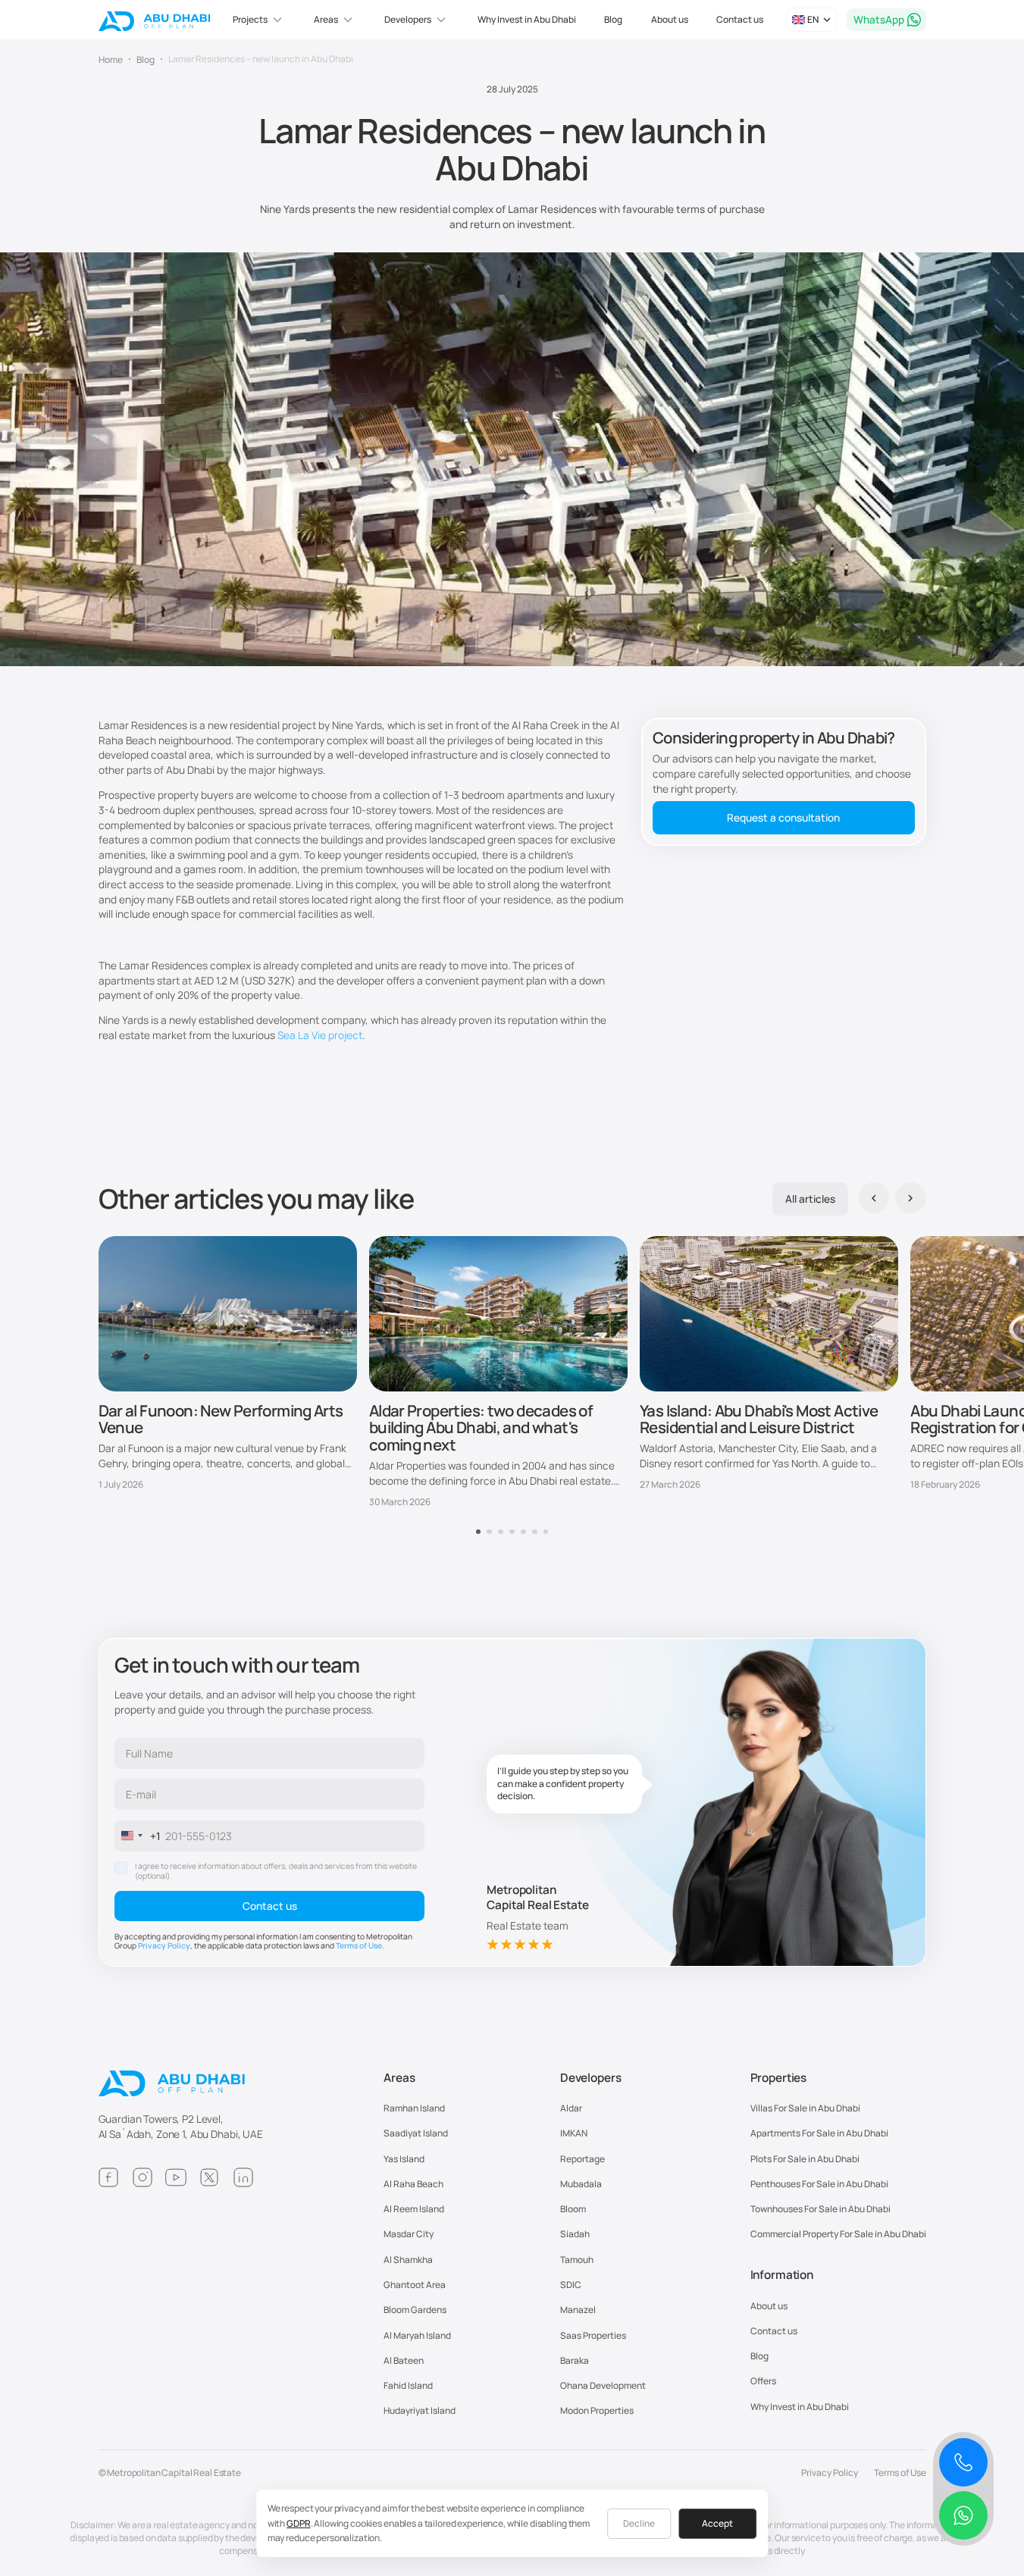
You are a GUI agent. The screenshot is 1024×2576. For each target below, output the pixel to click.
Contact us (740, 19)
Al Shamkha (408, 2260)
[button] (259, 20)
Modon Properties (597, 2410)
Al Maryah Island (417, 2335)
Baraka (575, 2360)
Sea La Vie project (320, 1035)
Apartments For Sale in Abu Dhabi (819, 2133)
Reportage (582, 2159)
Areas (399, 2078)
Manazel (578, 2310)
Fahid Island (408, 2385)
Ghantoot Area (415, 2285)
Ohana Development (603, 2385)
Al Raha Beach (413, 2184)
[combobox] (138, 1836)
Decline (639, 2523)
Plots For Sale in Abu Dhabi (805, 2159)
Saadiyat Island (416, 2133)
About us (670, 19)
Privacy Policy (164, 1945)
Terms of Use (359, 1945)
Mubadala (581, 2184)
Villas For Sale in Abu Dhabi (805, 2108)
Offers (763, 2381)
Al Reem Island (414, 2209)
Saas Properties (593, 2335)
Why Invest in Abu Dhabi (527, 19)
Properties (779, 2078)
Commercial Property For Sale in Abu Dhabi (838, 2234)
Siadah (575, 2234)
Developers (591, 2078)
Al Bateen (404, 2360)
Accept (717, 2523)
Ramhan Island (414, 2108)
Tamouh (577, 2260)
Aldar (571, 2108)
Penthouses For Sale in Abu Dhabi (819, 2184)
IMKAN (574, 2133)
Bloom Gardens (415, 2310)
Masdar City (409, 2234)
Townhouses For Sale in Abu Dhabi (820, 2209)
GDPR (298, 2523)
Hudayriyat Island (420, 2410)
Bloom (573, 2209)
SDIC (571, 2285)
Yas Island (404, 2159)
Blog (613, 19)
